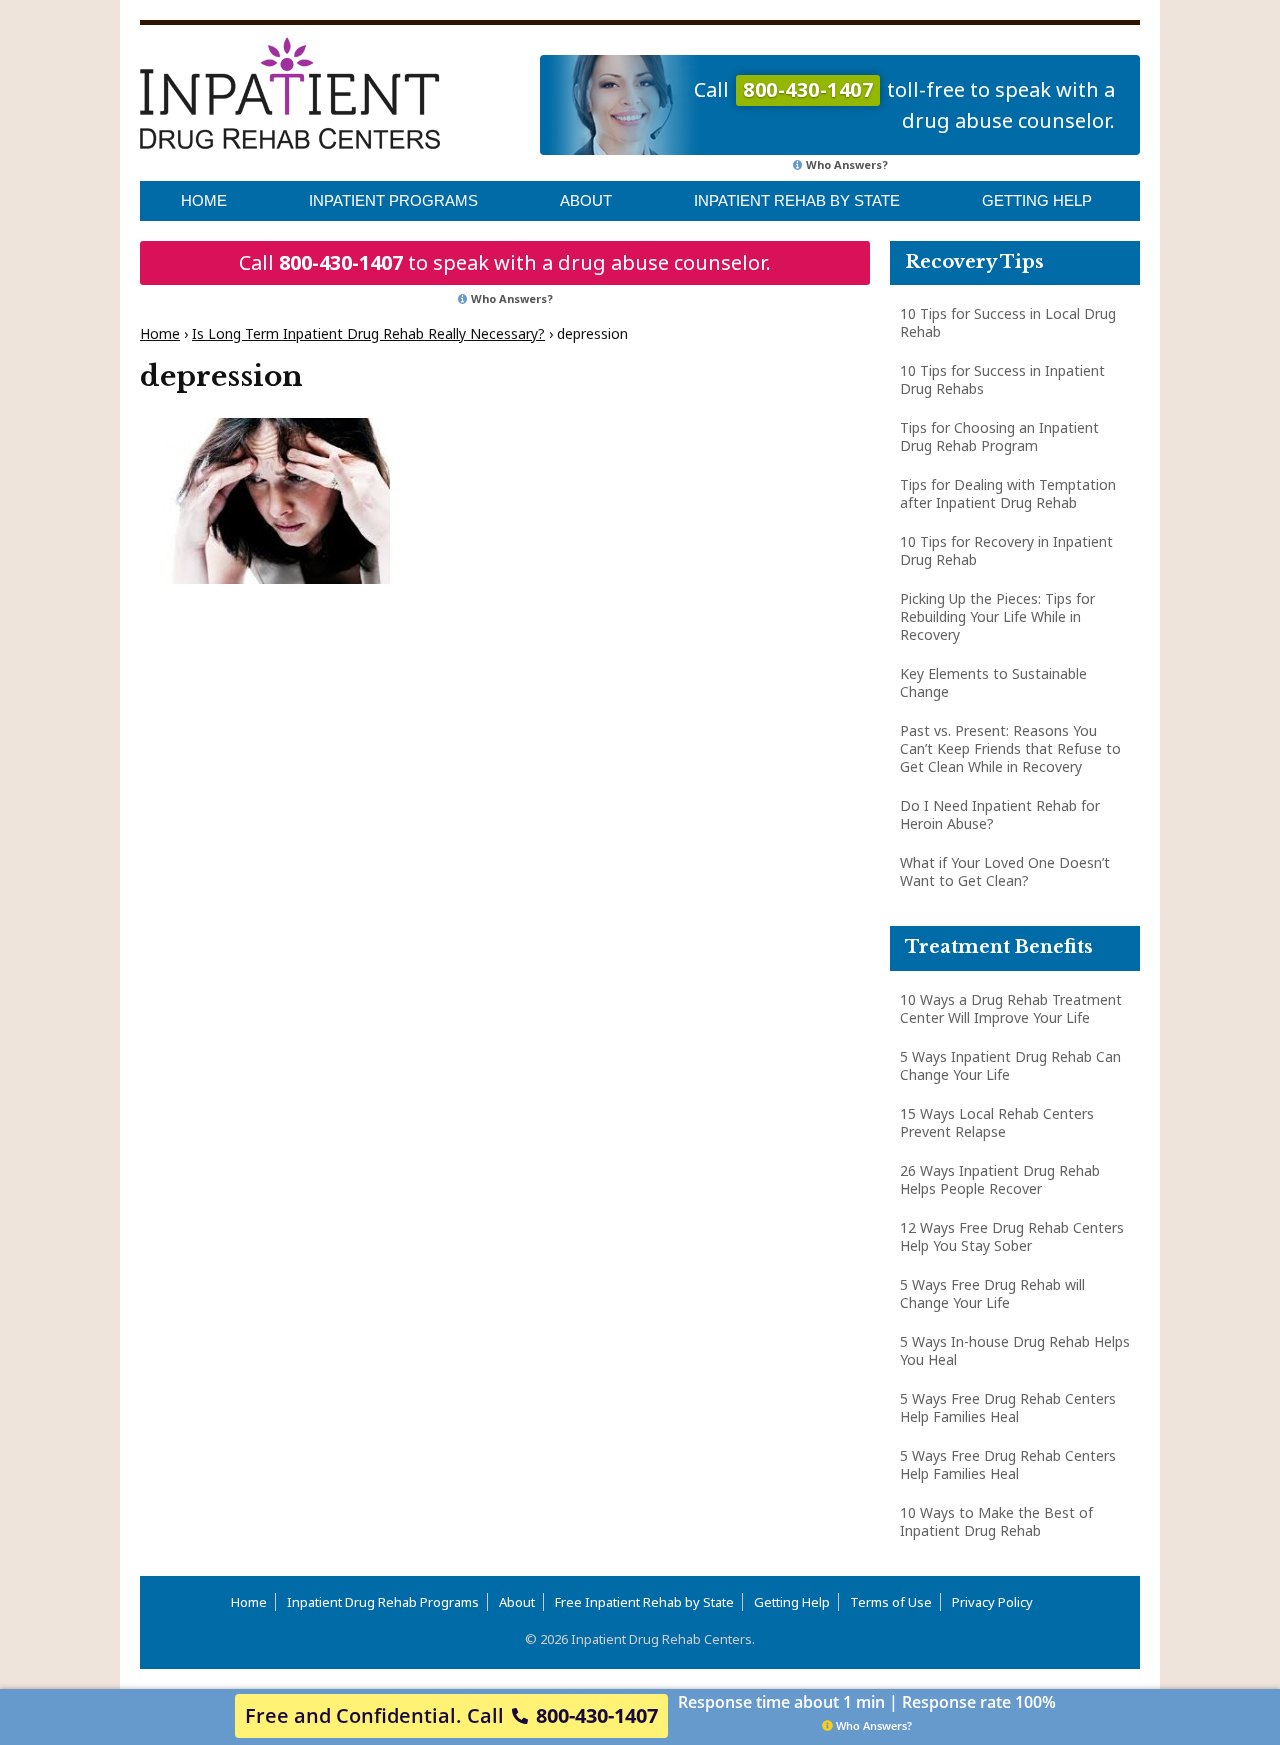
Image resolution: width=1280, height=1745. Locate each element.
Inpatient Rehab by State (797, 200)
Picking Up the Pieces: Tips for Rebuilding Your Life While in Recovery (997, 616)
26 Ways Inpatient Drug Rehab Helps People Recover (1000, 1179)
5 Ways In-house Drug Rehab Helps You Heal (1015, 1350)
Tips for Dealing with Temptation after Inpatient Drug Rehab (1008, 493)
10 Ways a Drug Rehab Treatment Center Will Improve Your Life (1011, 1008)
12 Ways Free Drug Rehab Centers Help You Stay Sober (1012, 1236)
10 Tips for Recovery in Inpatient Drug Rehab (1006, 550)
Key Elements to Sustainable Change (993, 682)
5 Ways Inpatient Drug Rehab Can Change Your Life (1010, 1065)
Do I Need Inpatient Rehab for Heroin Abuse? (1000, 814)
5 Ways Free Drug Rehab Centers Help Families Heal (1008, 1407)
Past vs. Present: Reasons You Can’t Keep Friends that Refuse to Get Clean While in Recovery (1010, 748)
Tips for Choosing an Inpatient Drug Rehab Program (999, 436)
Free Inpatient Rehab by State (644, 1602)
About (586, 200)
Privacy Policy (992, 1602)
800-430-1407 (341, 262)
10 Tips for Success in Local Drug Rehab (1008, 322)
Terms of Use (891, 1602)
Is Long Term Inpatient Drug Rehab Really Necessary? (368, 333)
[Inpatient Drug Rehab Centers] (290, 93)
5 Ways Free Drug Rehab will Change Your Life (992, 1293)
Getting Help (1037, 200)
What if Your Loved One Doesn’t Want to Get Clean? (1005, 871)
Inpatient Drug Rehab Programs (383, 1602)
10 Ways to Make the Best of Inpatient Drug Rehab (996, 1521)
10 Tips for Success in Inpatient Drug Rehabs (1002, 379)
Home (204, 200)
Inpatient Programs (393, 200)
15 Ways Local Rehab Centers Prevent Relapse (997, 1122)
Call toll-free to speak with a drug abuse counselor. (904, 105)
